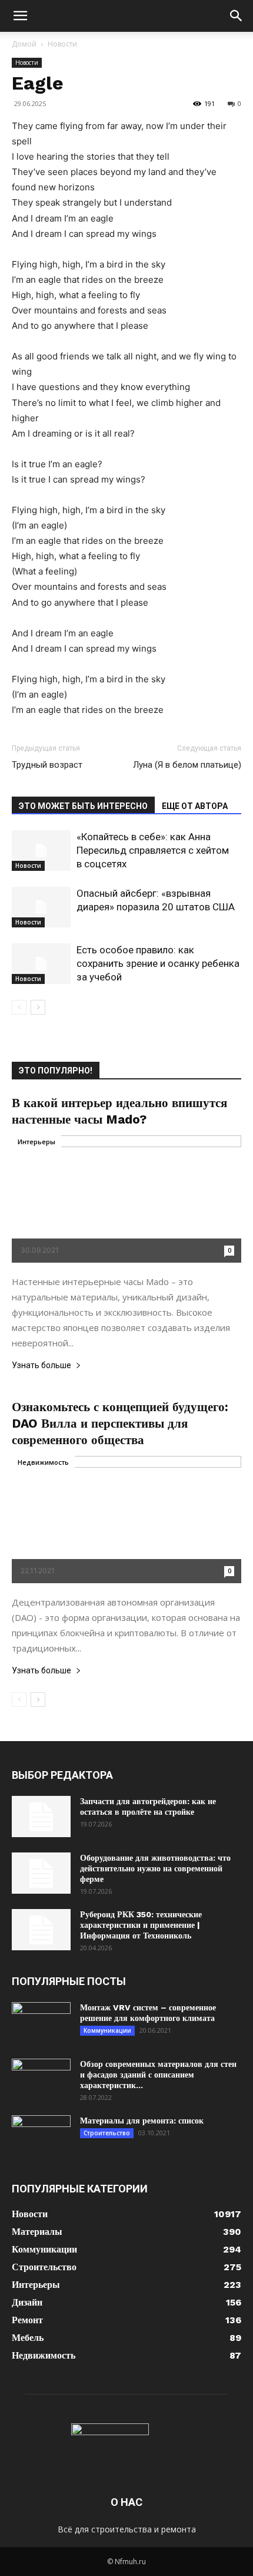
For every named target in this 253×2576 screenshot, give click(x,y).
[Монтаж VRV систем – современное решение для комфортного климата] (41, 2023)
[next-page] (38, 1007)
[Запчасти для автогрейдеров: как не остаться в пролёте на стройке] (41, 1817)
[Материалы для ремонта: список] (41, 2136)
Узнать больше (41, 1365)
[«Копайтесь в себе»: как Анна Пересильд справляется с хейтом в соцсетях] (41, 851)
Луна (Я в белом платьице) (187, 765)
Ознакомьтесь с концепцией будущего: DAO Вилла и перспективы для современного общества (120, 1423)
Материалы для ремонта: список (142, 2121)
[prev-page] (19, 1007)
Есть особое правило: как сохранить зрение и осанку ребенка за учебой (158, 963)
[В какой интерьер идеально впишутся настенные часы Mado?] (126, 1199)
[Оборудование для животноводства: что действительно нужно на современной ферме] (41, 1873)
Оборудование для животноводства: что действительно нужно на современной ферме (155, 1868)
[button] (20, 16)
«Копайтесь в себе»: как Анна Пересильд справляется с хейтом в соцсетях (153, 850)
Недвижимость (43, 1462)
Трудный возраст (47, 765)
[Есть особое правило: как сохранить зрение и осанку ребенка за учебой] (41, 964)
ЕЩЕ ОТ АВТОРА (195, 806)
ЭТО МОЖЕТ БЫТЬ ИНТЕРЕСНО (83, 806)
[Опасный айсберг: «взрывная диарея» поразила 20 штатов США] (41, 907)
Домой (24, 44)
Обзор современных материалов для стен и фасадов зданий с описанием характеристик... (158, 2075)
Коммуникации (107, 2030)
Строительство (107, 2133)
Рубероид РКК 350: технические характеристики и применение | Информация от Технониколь (141, 1925)
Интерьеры (36, 1142)
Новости (62, 44)
